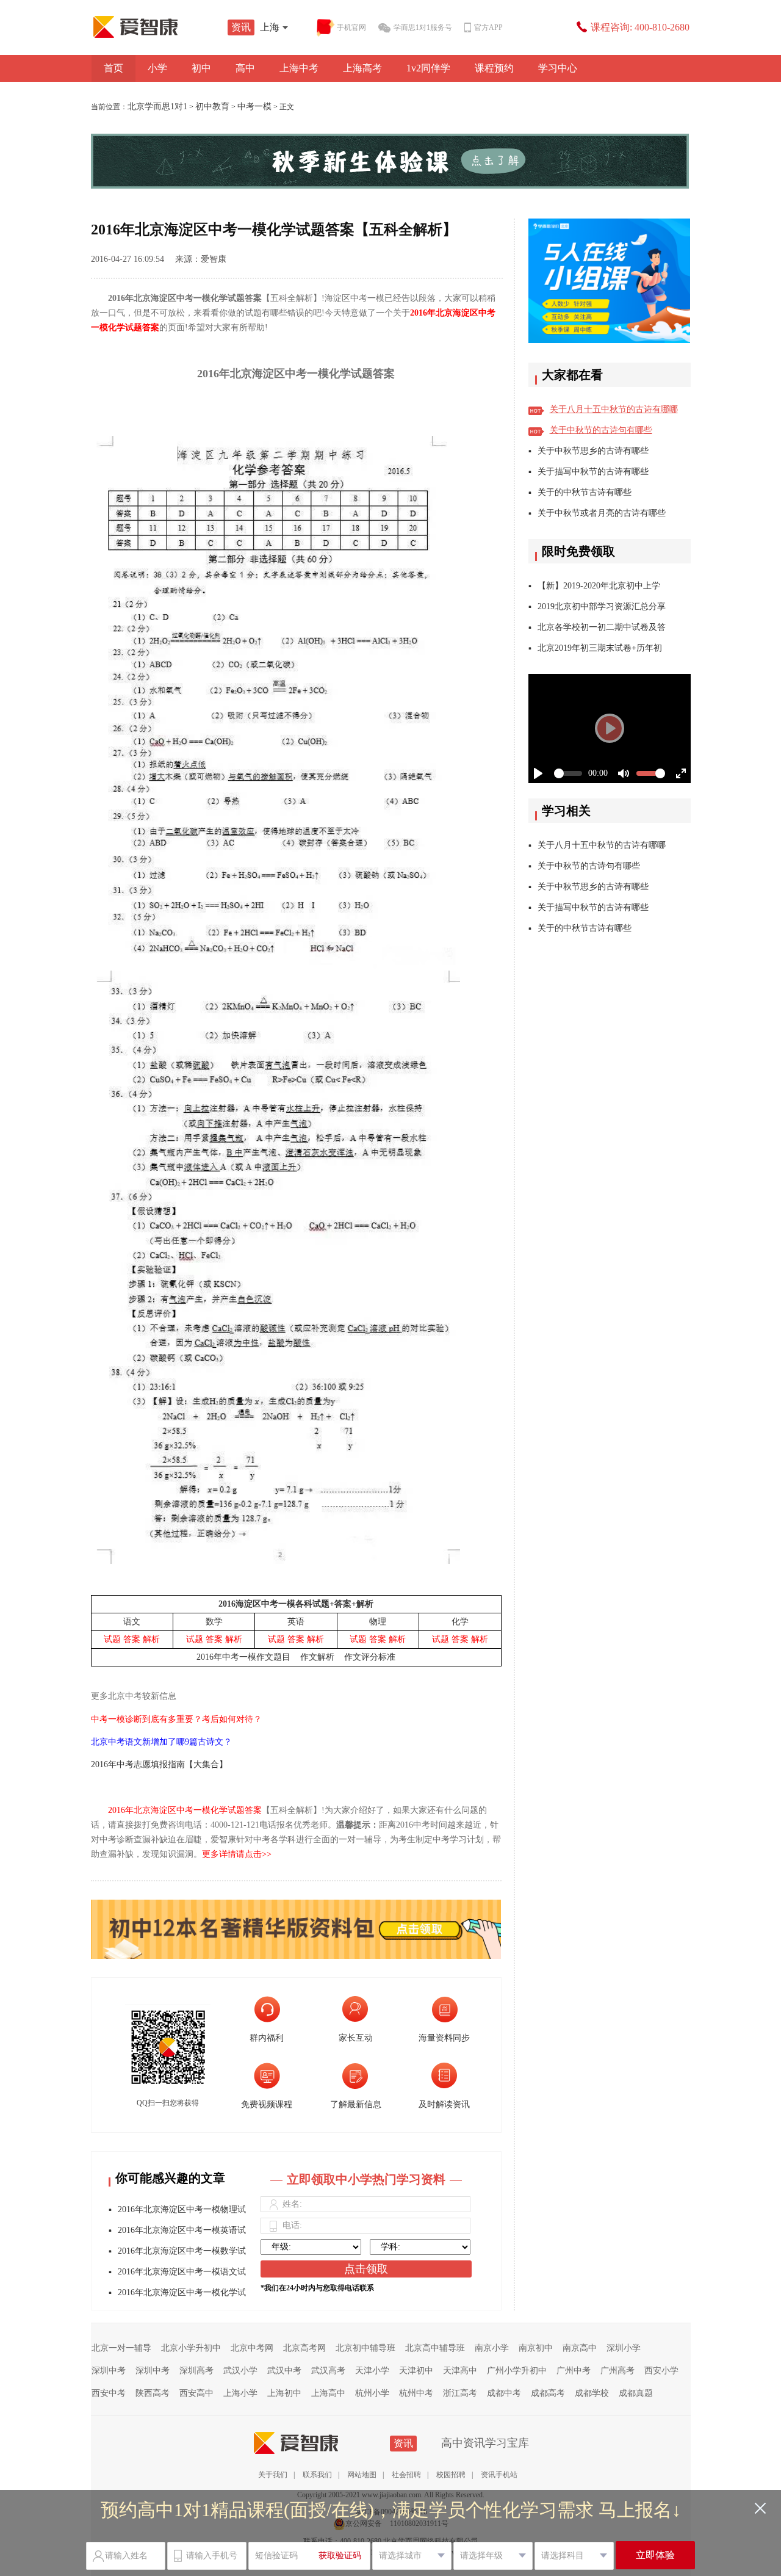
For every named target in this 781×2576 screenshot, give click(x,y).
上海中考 (299, 68)
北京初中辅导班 (365, 2348)
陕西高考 (153, 2393)
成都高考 (548, 2393)
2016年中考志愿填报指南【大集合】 (159, 1764)
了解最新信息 (356, 2104)
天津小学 (372, 2371)
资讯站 (322, 2443)
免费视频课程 (267, 2104)
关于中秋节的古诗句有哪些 (601, 430)
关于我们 (273, 2475)
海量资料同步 (444, 2038)
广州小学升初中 (517, 2371)
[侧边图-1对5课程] (610, 281)
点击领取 (366, 2269)
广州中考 (574, 2371)
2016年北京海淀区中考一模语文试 (182, 2272)
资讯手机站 (499, 2475)
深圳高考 (196, 2371)
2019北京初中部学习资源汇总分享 (602, 606)
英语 (296, 1622)
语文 (132, 1622)
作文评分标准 (370, 1657)
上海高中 (328, 2393)
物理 (378, 1622)
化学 (460, 1622)
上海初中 (284, 2393)
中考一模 (254, 107)
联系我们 (317, 2475)
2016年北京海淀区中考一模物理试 (182, 2209)
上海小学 (240, 2393)
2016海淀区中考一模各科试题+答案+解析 (296, 1604)
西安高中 (196, 2393)
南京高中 (580, 2348)
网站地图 (362, 2475)
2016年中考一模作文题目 (243, 1657)
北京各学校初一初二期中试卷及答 (602, 627)
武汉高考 (328, 2371)
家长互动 (356, 2038)
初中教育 (212, 107)
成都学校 (592, 2393)
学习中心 (558, 68)
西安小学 (661, 2371)
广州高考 (617, 2371)
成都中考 (504, 2393)
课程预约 (494, 68)
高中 (245, 68)
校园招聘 (451, 2475)
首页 (113, 68)
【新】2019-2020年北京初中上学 (599, 586)
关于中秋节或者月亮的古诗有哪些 (602, 513)
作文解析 (317, 1657)
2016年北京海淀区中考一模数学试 (182, 2251)
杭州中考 (416, 2393)
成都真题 (636, 2393)
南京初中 (536, 2348)
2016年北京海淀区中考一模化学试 (182, 2292)
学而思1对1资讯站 (162, 27)
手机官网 (351, 27)
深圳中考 (109, 2371)
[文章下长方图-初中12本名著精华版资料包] (296, 1920)
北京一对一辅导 (121, 2348)
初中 (201, 68)
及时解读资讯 (444, 2104)
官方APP (488, 27)
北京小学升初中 (191, 2348)
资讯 (241, 27)
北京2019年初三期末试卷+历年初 (600, 648)
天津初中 (416, 2371)
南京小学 (492, 2348)
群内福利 (267, 2038)
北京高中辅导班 (435, 2348)
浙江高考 (460, 2393)
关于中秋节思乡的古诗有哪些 (593, 451)
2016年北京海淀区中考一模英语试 (182, 2230)
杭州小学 (372, 2393)
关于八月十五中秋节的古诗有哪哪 (614, 409)
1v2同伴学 (428, 68)
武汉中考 (284, 2371)
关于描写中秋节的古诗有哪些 (593, 472)
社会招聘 (406, 2475)
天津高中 (460, 2371)
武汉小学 (240, 2371)
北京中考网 (252, 2348)
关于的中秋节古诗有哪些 (585, 492)
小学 (157, 68)
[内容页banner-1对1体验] (391, 161)
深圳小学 (624, 2348)
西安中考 (109, 2393)
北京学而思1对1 (157, 107)
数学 (214, 1622)
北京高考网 (304, 2348)
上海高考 (362, 68)
